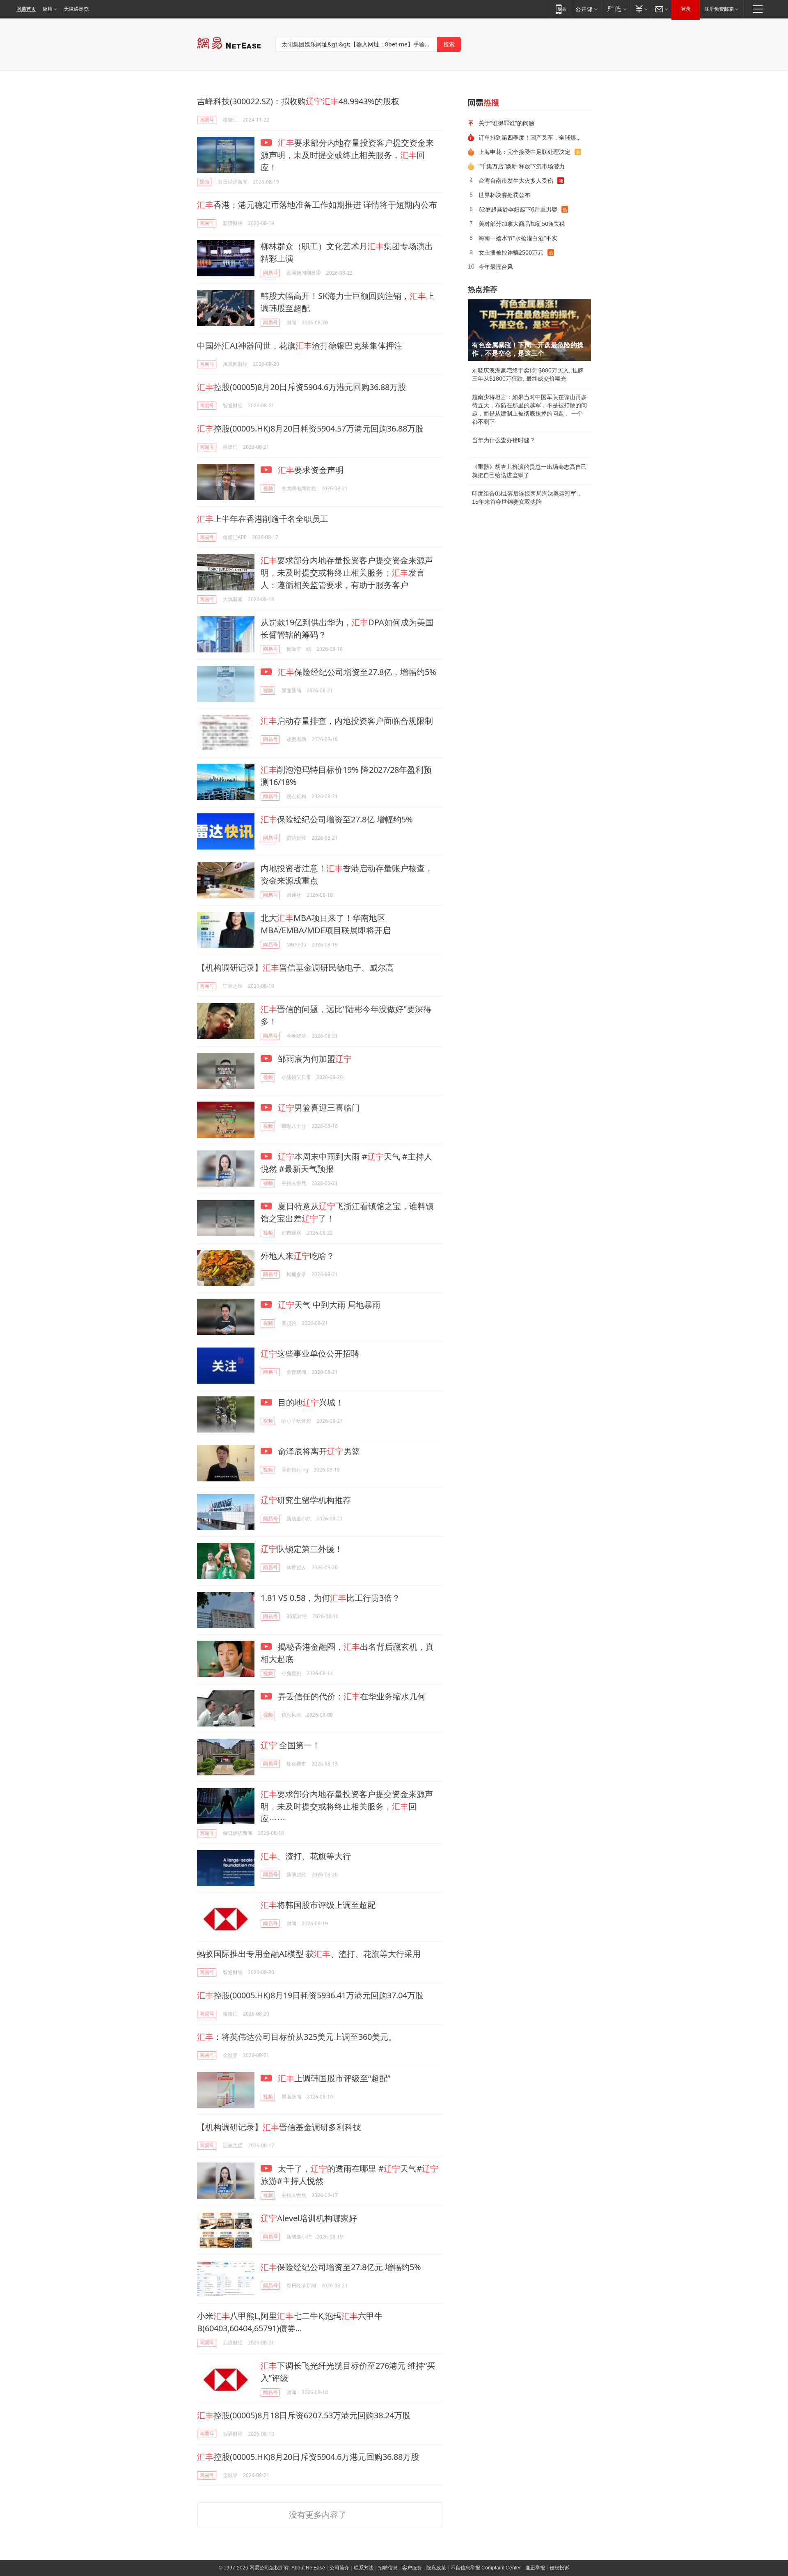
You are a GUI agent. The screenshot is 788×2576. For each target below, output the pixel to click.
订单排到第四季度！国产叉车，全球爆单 (530, 137)
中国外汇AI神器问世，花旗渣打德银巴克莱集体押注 (300, 346)
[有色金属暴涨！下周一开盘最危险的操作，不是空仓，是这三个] (529, 330)
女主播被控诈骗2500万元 (511, 252)
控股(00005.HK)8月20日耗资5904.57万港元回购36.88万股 (310, 428)
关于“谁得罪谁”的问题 (506, 123)
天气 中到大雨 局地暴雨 (329, 1305)
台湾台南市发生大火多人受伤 (516, 180)
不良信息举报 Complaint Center (486, 2568)
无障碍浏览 (76, 9)
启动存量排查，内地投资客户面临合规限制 (347, 721)
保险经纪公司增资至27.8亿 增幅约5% (337, 819)
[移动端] (561, 9)
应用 (48, 9)
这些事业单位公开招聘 (310, 1353)
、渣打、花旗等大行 (306, 1856)
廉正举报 (535, 2568)
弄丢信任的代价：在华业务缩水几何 (351, 1696)
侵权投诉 (559, 2568)
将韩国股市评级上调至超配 (318, 1905)
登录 (686, 9)
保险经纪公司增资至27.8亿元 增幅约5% (341, 2267)
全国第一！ (290, 1745)
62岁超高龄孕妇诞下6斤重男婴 (518, 209)
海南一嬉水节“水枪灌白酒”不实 (518, 238)
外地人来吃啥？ (298, 1256)
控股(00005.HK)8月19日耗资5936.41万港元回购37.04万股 (310, 1995)
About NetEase (308, 2568)
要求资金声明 (311, 470)
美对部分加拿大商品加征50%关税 (522, 224)
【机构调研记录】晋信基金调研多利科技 (279, 2127)
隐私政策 (436, 2568)
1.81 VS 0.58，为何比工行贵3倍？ (330, 1598)
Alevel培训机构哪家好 (309, 2218)
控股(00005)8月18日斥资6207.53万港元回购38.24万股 (304, 2415)
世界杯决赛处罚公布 (504, 195)
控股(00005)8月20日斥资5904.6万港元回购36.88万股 (301, 387)
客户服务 (412, 2568)
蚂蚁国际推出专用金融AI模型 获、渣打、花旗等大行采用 (309, 1954)
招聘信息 (388, 2568)
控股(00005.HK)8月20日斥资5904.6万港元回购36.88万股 (308, 2457)
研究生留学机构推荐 (306, 1500)
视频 (204, 182)
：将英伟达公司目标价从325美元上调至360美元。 (297, 2037)
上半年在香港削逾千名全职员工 (263, 519)
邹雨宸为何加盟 (314, 1059)
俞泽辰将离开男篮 (318, 1451)
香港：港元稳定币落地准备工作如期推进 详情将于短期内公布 (317, 205)
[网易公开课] (586, 9)
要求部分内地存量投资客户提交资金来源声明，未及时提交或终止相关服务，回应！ (347, 155)
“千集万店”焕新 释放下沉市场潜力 (522, 166)
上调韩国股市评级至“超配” (334, 2078)
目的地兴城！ (310, 1402)
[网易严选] (615, 9)
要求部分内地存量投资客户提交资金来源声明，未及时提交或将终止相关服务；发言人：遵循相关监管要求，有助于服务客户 (347, 573)
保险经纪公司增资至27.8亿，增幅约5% (357, 672)
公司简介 (339, 2568)
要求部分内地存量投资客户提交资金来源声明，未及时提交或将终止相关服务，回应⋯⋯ (347, 1806)
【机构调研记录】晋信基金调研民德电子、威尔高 (295, 968)
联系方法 (364, 2568)
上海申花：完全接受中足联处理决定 (525, 152)
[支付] (640, 9)
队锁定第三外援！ (302, 1549)
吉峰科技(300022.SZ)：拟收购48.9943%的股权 (298, 101)
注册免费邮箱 (719, 9)
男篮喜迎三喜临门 (319, 1108)
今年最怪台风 (496, 267)
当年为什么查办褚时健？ (504, 440)
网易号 (207, 120)
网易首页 (26, 9)
